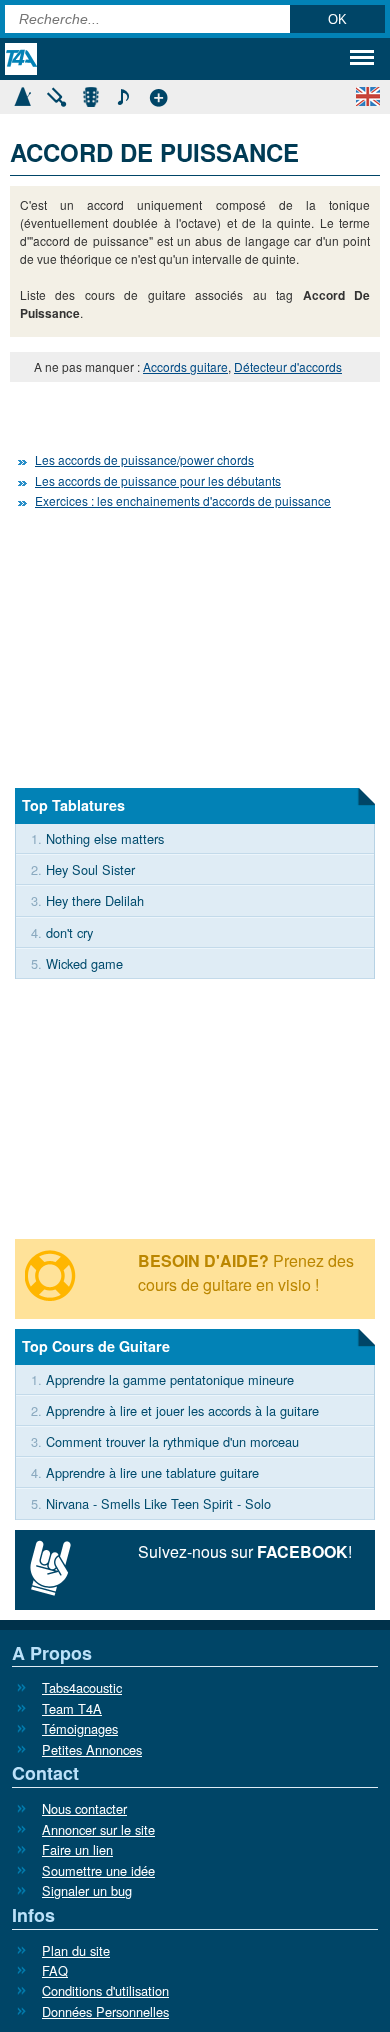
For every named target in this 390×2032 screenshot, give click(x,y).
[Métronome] (22, 94)
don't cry (69, 932)
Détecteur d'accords (288, 366)
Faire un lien (77, 1849)
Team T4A (72, 1708)
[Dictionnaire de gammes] (124, 94)
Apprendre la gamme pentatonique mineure (170, 1379)
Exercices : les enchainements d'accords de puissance (183, 500)
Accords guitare (185, 366)
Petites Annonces (92, 1749)
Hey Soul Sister (90, 869)
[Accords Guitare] (90, 94)
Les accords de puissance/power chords (144, 459)
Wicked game (84, 963)
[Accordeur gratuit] (56, 94)
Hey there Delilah (95, 900)
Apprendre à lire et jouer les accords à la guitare (182, 1410)
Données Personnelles (105, 2011)
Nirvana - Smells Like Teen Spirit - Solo (158, 1503)
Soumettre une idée (98, 1870)
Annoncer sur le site (98, 1829)
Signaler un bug (87, 1890)
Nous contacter (84, 1808)
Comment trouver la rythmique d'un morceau (172, 1441)
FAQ (55, 1970)
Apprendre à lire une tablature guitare (152, 1472)
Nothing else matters (105, 838)
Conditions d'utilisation (105, 1990)
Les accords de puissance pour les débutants (158, 480)
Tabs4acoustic (82, 1687)
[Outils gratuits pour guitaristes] (158, 94)
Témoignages (80, 1728)
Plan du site (76, 1950)
